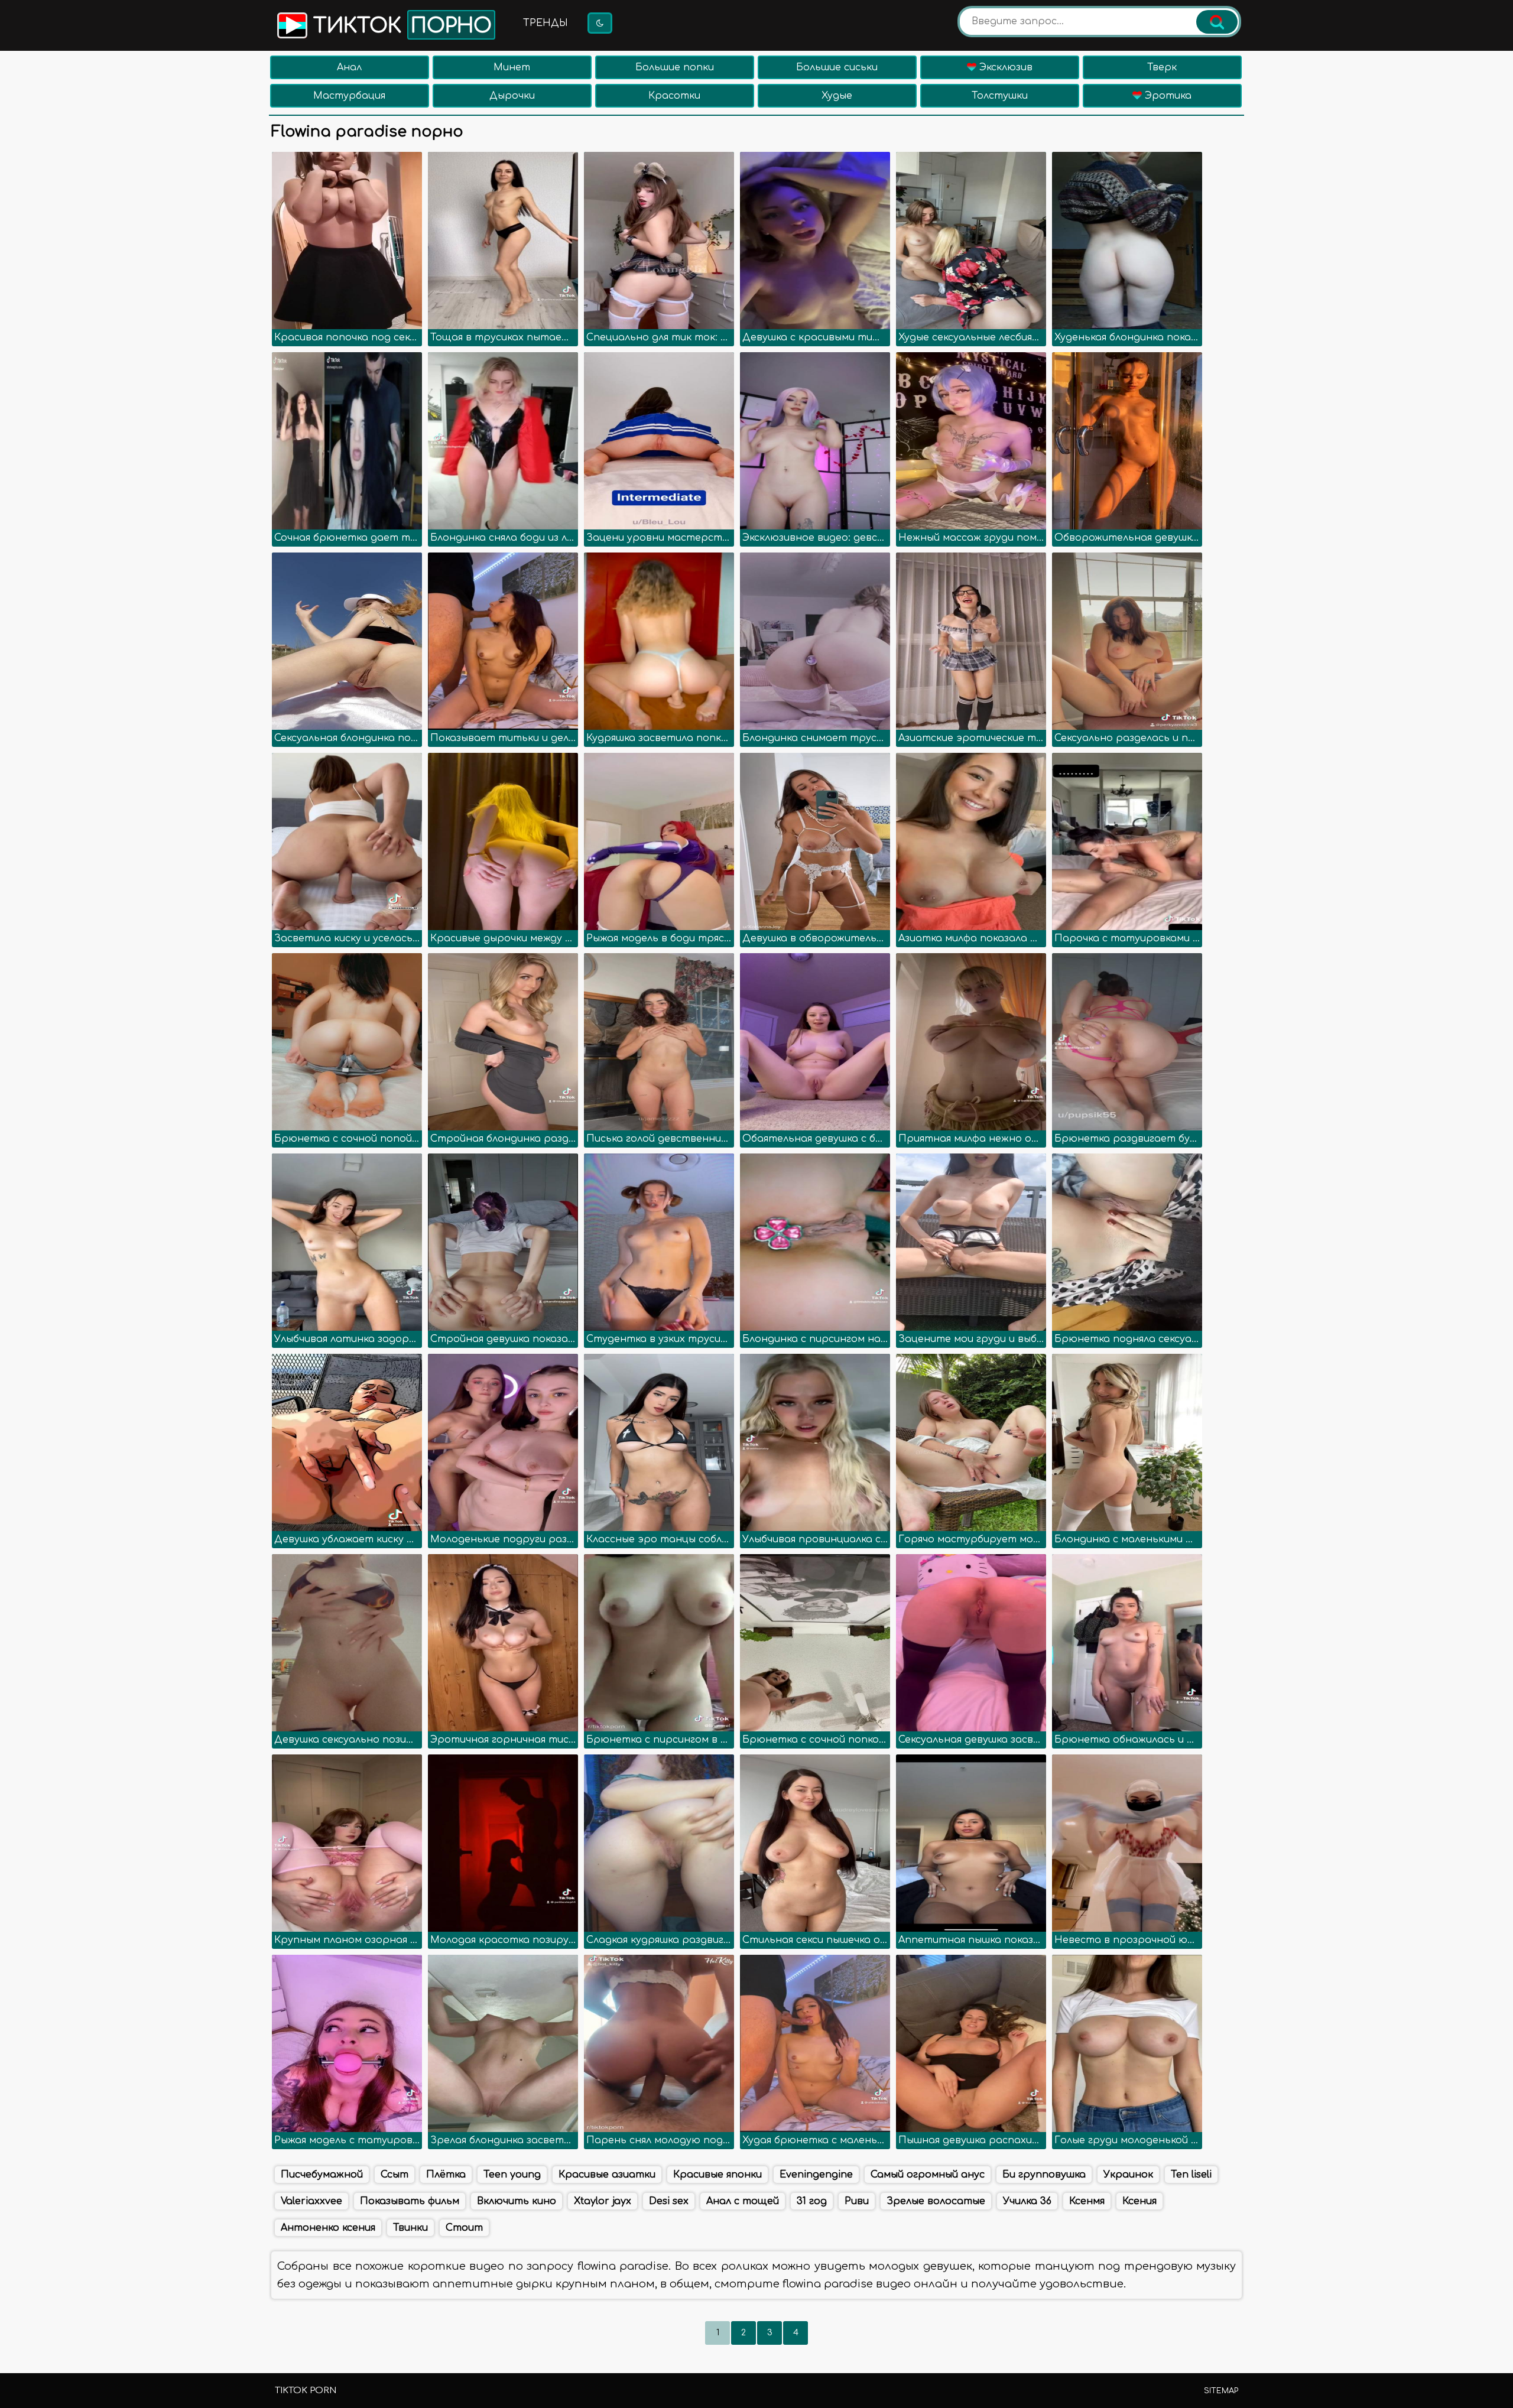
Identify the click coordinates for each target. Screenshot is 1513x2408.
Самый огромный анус (928, 2175)
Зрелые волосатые (936, 2201)
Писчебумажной (322, 2175)
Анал (349, 67)
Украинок (1128, 2175)
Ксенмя (1087, 2201)
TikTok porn (306, 2391)
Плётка (446, 2175)
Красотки (674, 96)
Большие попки (675, 67)
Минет (512, 67)
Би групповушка (1044, 2175)
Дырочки (512, 96)
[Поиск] (1217, 22)
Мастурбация (349, 96)
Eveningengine (816, 2175)
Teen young (512, 2175)
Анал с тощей (743, 2201)
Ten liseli (1191, 2175)
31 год (812, 2201)
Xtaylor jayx (603, 2201)
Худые (837, 96)
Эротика (1167, 96)
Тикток (400, 26)
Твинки (410, 2228)
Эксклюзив (1004, 67)
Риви (857, 2201)
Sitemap (1221, 2391)
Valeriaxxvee (311, 2201)
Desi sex (669, 2201)
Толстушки (1000, 96)
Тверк (1162, 67)
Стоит (464, 2228)
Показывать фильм (410, 2201)
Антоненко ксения (328, 2228)
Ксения (1139, 2201)
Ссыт (395, 2175)
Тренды (546, 23)
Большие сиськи (837, 67)
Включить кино (517, 2201)
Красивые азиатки (607, 2175)
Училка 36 (1027, 2201)
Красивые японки (717, 2175)
